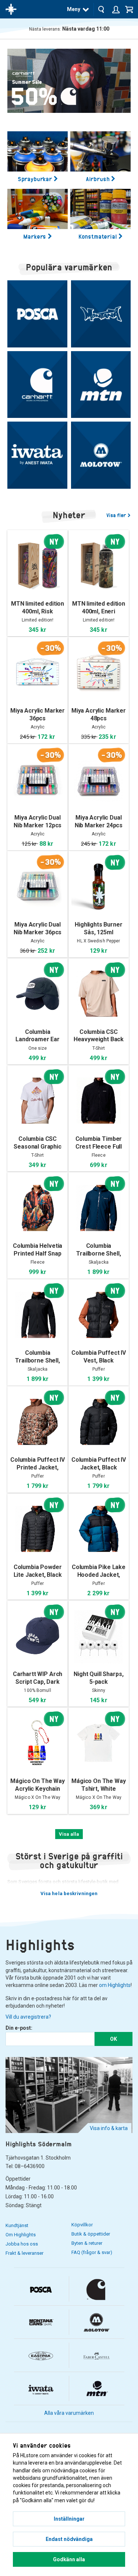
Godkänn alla (69, 2559)
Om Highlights (21, 2235)
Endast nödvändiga (69, 2539)
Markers (35, 236)
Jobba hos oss (22, 2244)
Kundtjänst (17, 2225)
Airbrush (98, 179)
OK (114, 2039)
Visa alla (69, 1834)
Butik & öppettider (91, 2234)
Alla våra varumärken (69, 2413)
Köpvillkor (82, 2225)
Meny (74, 9)
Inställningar (69, 2519)
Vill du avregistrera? (28, 2017)
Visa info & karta (109, 2128)
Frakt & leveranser (24, 2253)
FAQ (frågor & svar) (92, 2252)
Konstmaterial (98, 236)
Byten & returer (87, 2243)
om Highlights (115, 1985)
